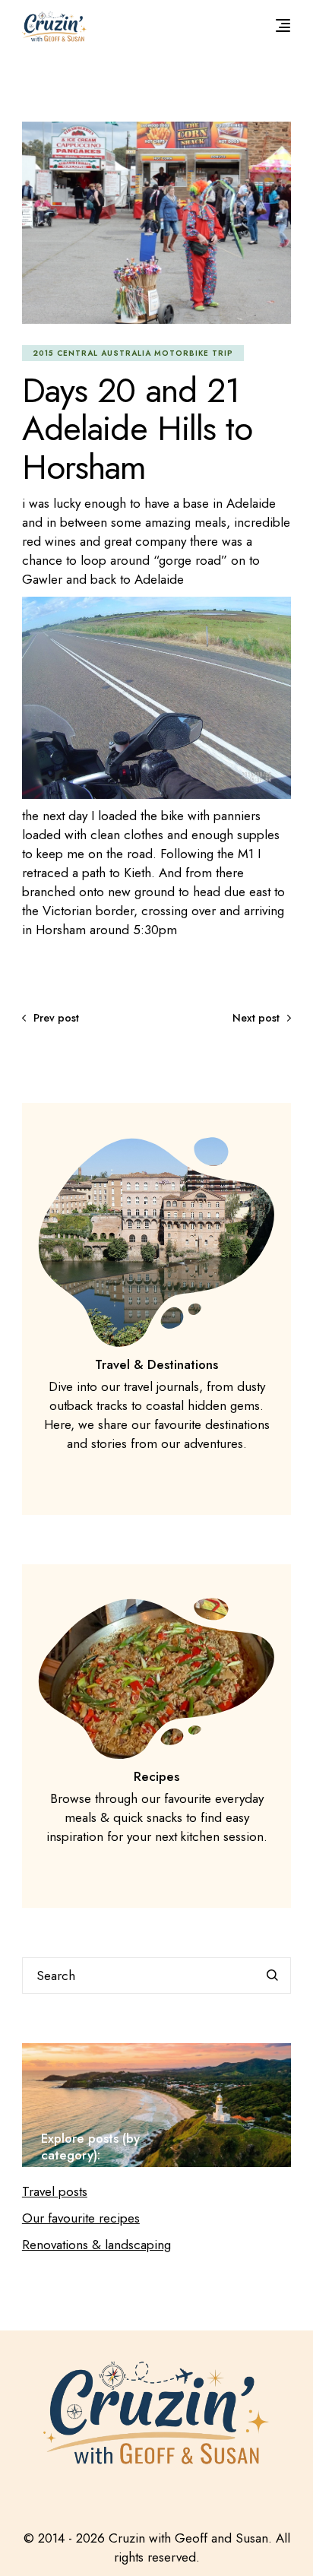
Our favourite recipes (81, 2218)
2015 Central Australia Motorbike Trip (133, 353)
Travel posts (55, 2191)
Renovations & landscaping (96, 2245)
